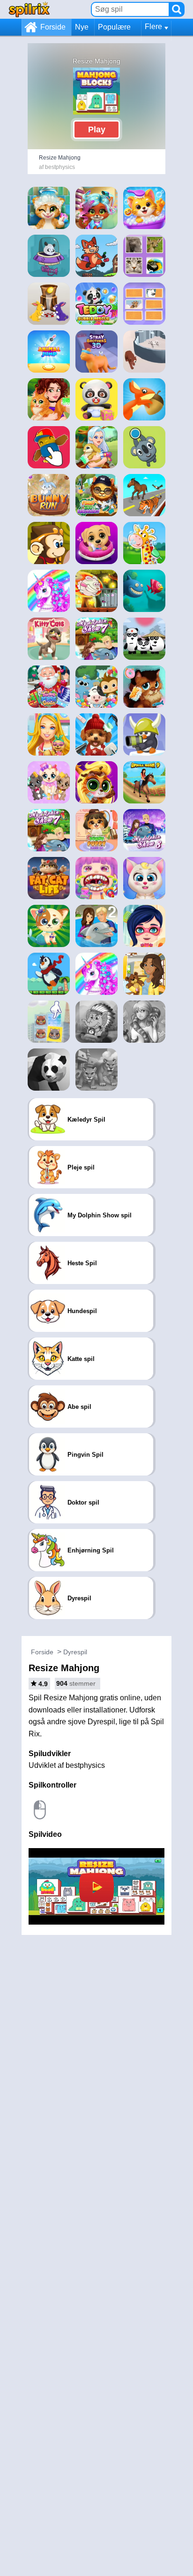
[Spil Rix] (29, 9)
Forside (53, 27)
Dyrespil (75, 1652)
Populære (114, 27)
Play (97, 130)
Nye (82, 27)
